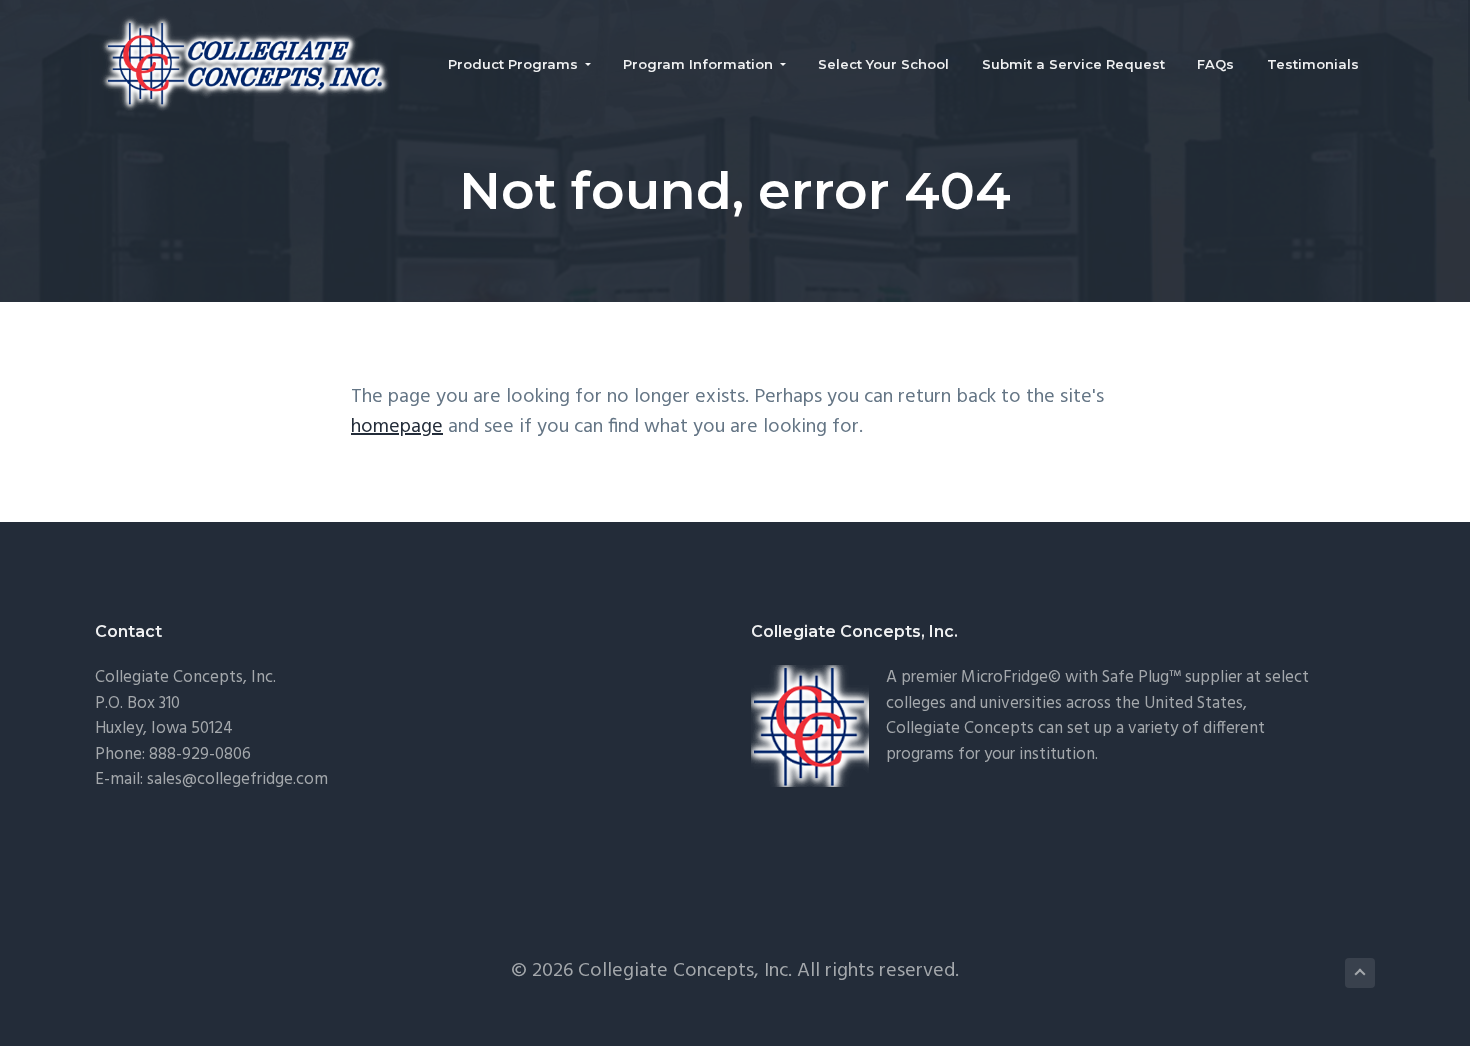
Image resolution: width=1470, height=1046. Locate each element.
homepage (397, 427)
